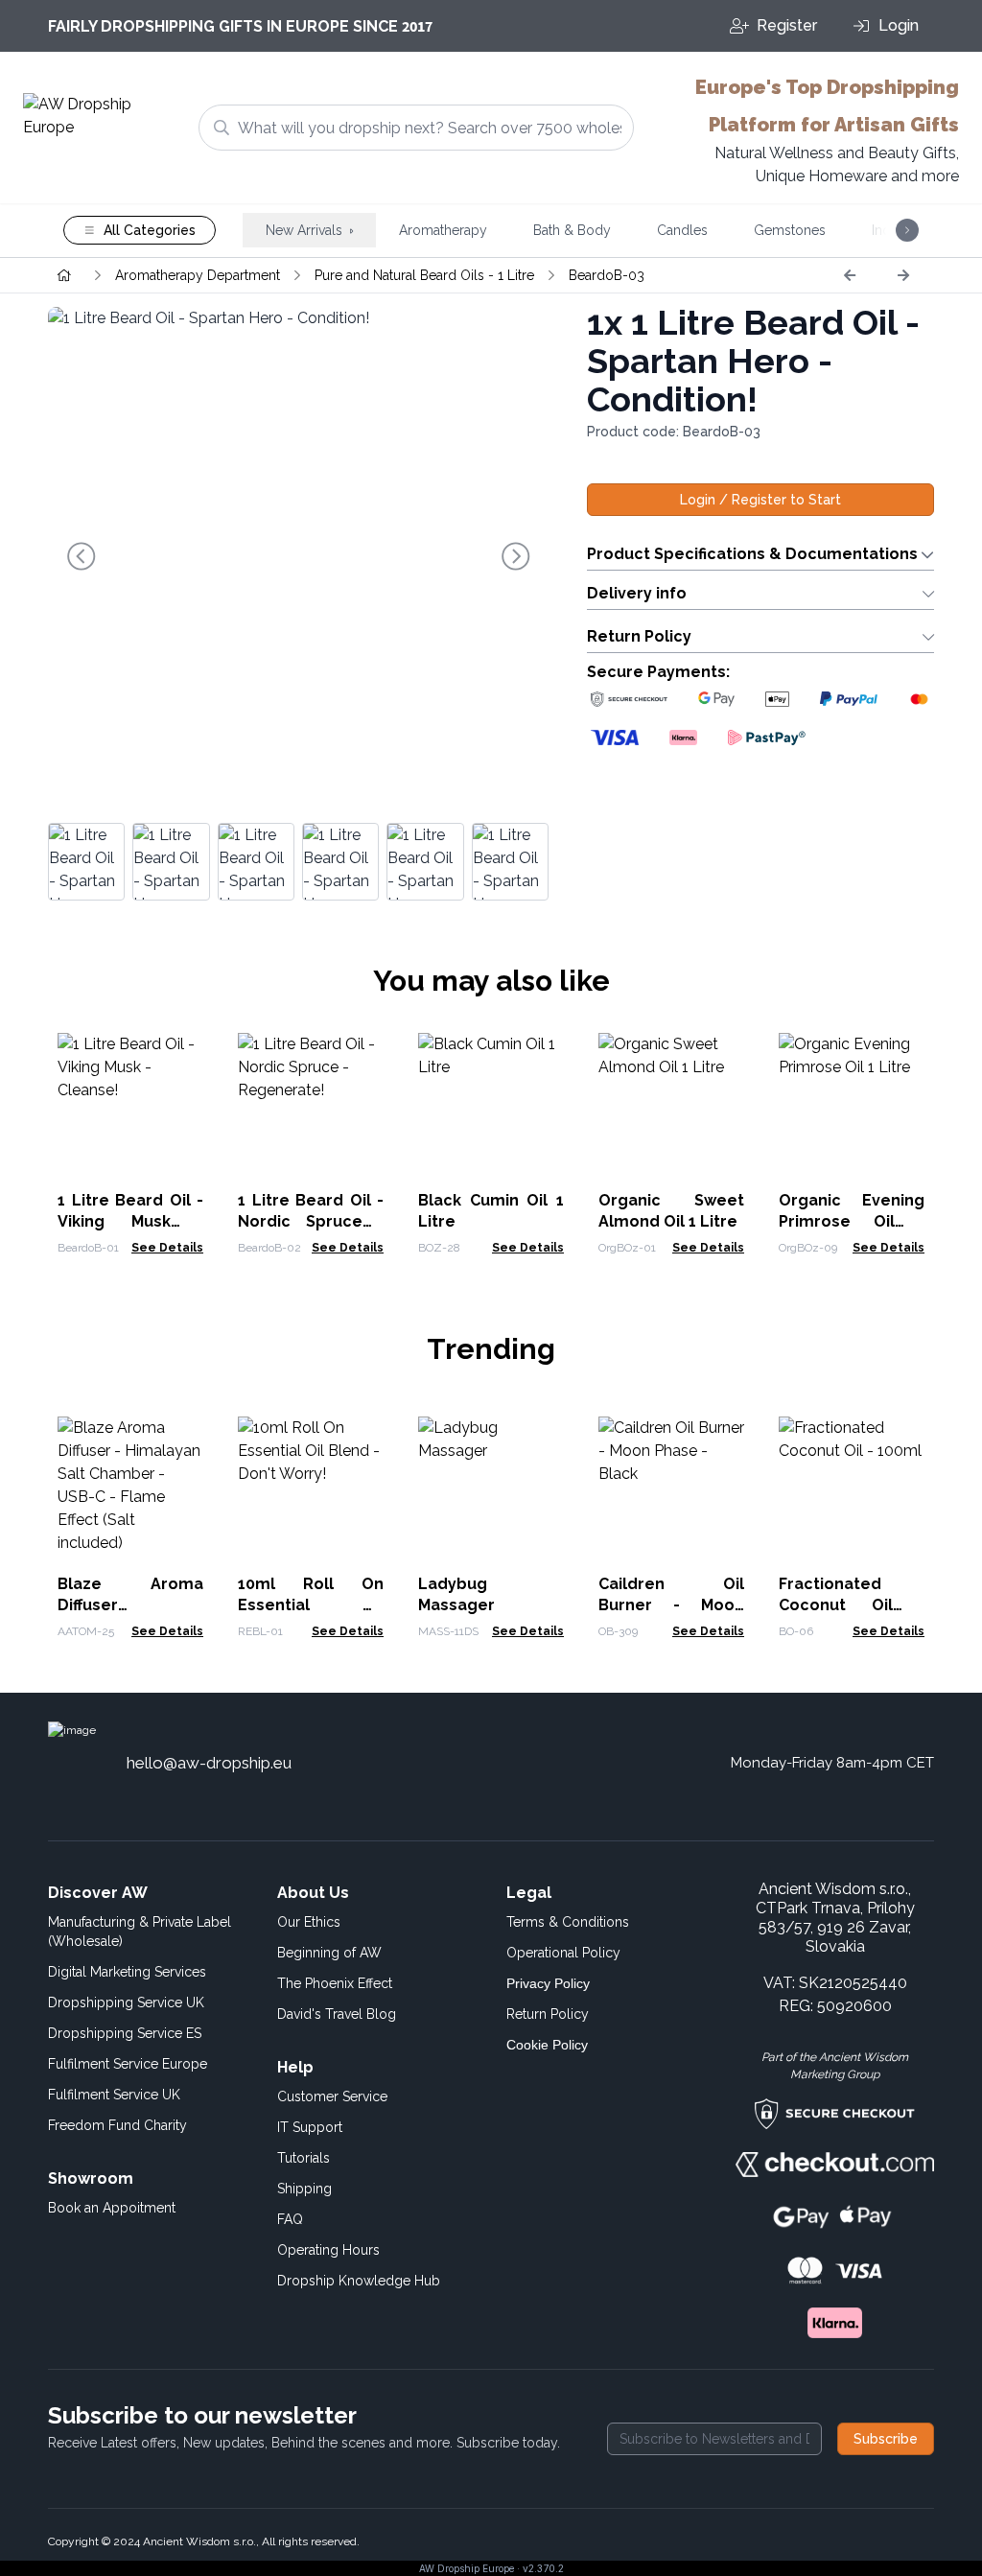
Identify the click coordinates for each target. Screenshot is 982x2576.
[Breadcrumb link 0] (64, 275)
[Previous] (850, 275)
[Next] (903, 275)
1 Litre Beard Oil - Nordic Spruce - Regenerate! (311, 1221)
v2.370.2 (543, 2568)
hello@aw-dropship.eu (209, 1763)
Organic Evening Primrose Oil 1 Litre (852, 1221)
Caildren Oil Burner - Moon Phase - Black (671, 1605)
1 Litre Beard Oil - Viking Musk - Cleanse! (130, 1221)
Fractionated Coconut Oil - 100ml (852, 1605)
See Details (167, 1248)
